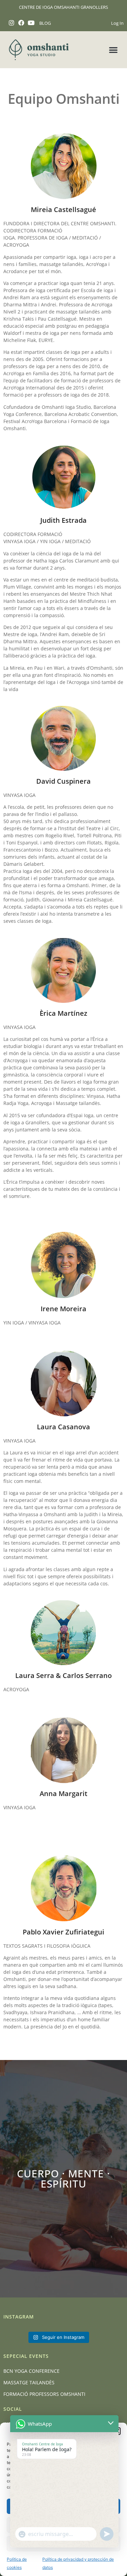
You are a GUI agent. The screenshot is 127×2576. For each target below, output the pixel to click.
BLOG (45, 23)
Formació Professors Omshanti (44, 2394)
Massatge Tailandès (29, 2382)
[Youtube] (31, 23)
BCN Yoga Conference (31, 2371)
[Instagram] (12, 23)
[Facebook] (22, 23)
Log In (117, 23)
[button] (114, 50)
